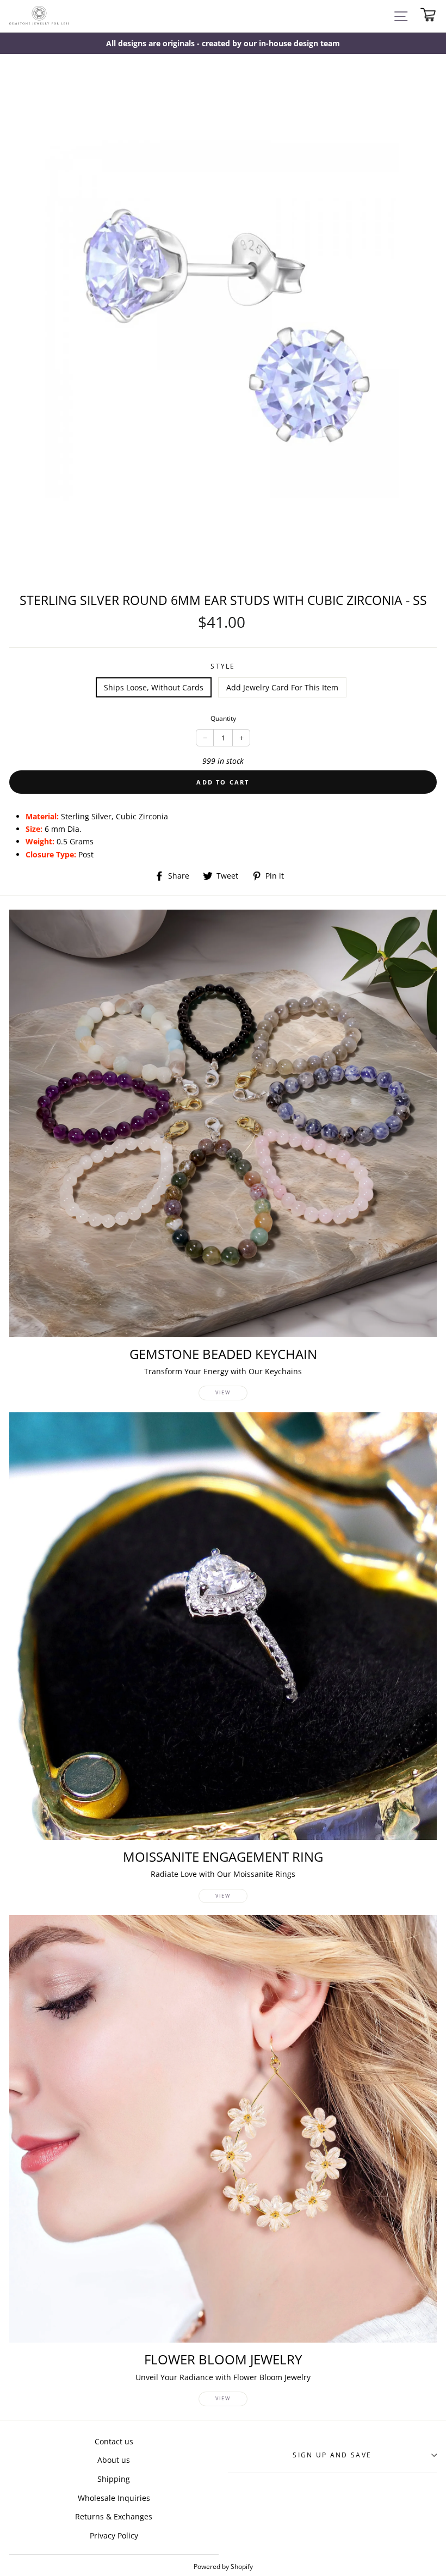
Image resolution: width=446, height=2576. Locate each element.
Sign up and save (332, 2455)
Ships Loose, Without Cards (154, 687)
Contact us (114, 2441)
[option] (223, 43)
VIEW (223, 1392)
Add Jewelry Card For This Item (282, 687)
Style (223, 666)
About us (114, 2460)
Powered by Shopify (223, 2566)
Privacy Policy (114, 2535)
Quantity (223, 718)
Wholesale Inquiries (114, 2498)
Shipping (114, 2479)
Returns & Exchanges (114, 2516)
